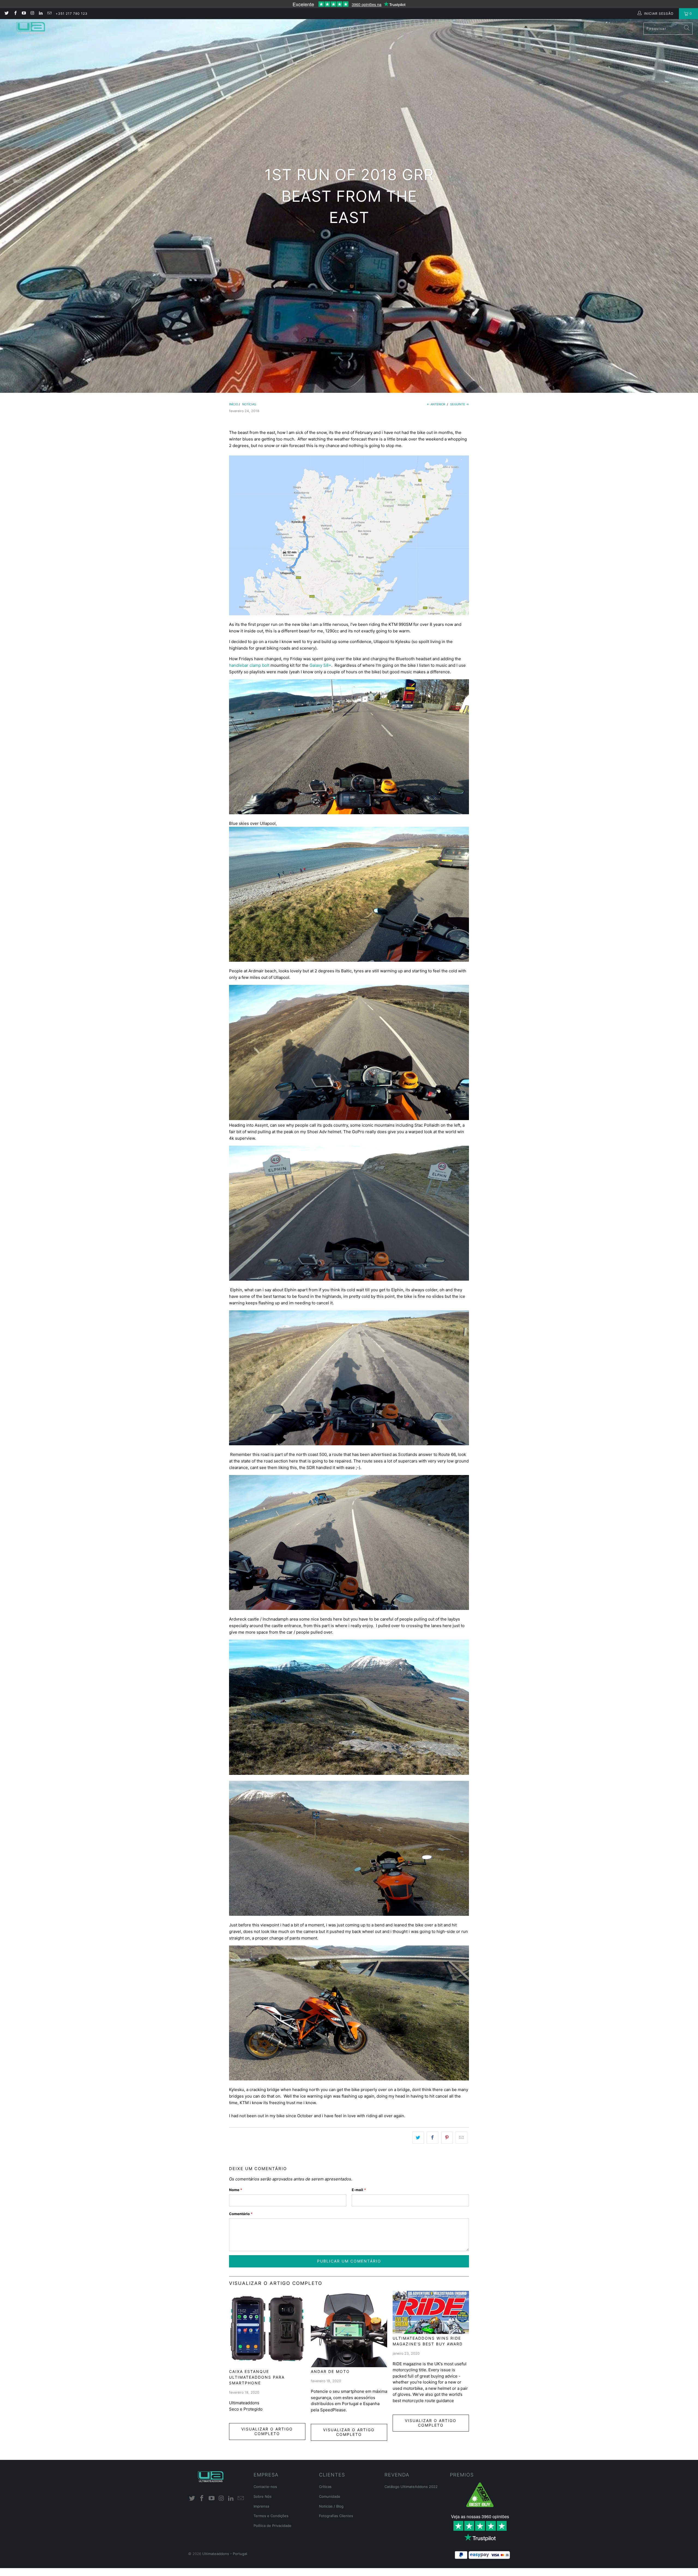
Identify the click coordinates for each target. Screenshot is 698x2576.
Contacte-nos (265, 2487)
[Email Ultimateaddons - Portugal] (49, 13)
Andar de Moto (330, 2371)
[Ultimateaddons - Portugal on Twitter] (6, 13)
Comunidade (330, 2496)
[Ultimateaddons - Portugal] (31, 28)
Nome (236, 2190)
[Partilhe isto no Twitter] (418, 2138)
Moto (347, 28)
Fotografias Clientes (336, 2516)
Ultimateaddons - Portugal (225, 2554)
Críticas (325, 2487)
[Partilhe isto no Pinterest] (447, 2138)
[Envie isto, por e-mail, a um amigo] (461, 2138)
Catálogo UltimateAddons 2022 (411, 2487)
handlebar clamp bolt (249, 665)
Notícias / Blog (331, 2506)
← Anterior (436, 404)
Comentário (241, 2214)
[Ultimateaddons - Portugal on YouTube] (24, 13)
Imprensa (261, 2506)
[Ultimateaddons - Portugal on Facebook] (15, 13)
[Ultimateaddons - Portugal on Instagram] (32, 13)
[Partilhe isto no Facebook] (433, 2138)
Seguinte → (460, 404)
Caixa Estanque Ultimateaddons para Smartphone (257, 2377)
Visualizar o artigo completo (267, 2431)
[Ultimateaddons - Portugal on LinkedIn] (40, 13)
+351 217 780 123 (72, 13)
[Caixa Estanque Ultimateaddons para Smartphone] (267, 2329)
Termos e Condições (271, 2516)
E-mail (359, 2190)
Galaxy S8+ (320, 665)
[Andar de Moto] (349, 2329)
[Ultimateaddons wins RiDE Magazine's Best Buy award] (431, 2312)
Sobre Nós (263, 2496)
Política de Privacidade (273, 2526)
